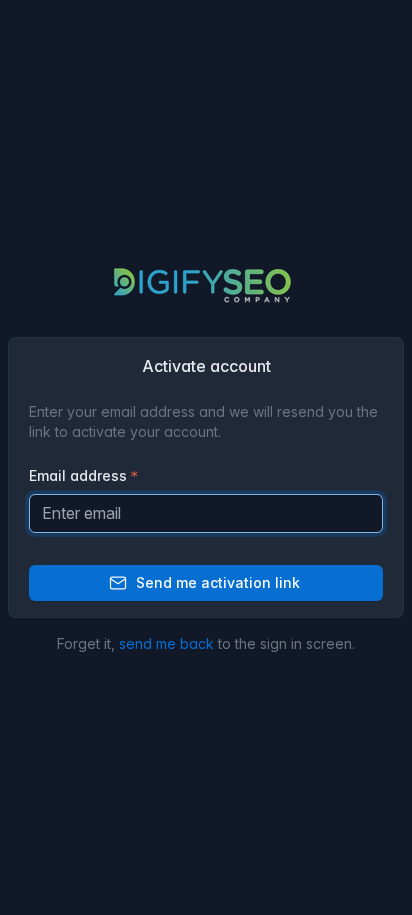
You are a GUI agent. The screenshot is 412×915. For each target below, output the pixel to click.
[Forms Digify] (206, 284)
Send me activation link (218, 582)
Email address (78, 475)
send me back (166, 643)
